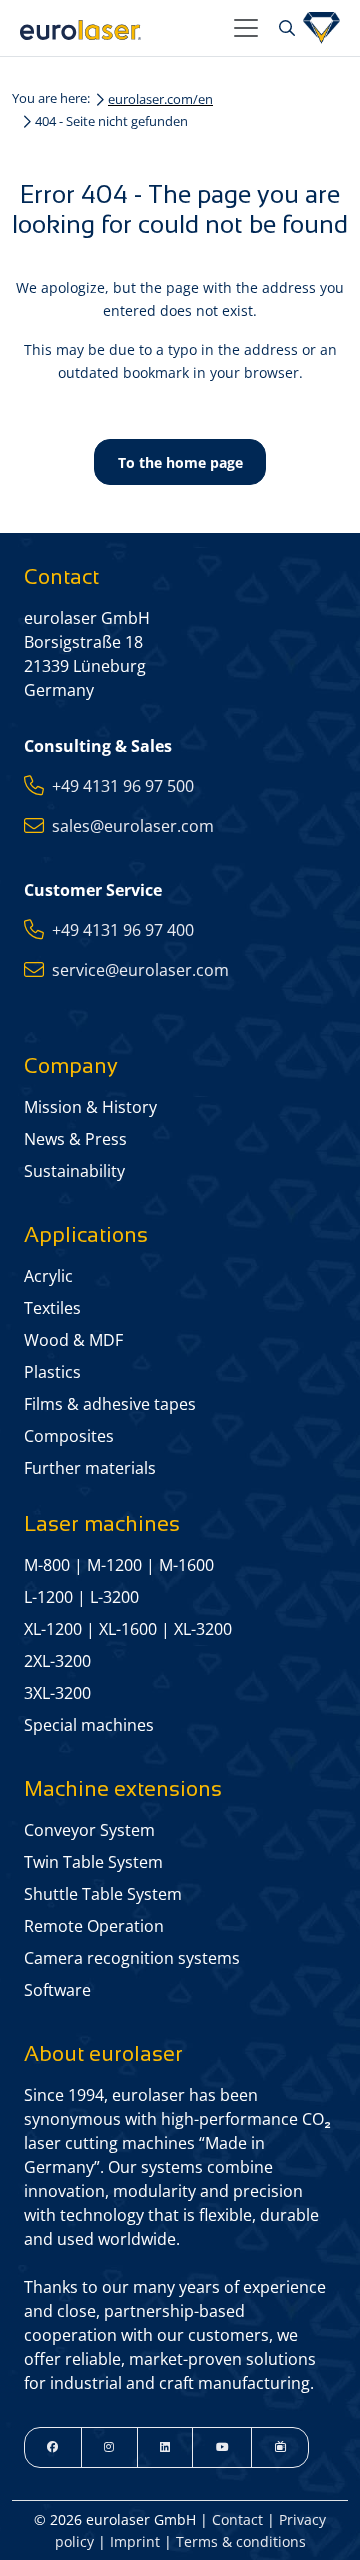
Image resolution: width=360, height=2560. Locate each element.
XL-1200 (53, 1629)
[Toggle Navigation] (246, 28)
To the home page (180, 462)
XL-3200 (203, 1629)
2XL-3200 (57, 1661)
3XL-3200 (57, 1693)
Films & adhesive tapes (110, 1404)
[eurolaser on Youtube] (222, 2447)
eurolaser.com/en (160, 99)
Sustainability (74, 1171)
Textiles (52, 1308)
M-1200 (114, 1565)
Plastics (52, 1372)
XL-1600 (128, 1629)
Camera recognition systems (132, 1958)
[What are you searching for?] (284, 28)
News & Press (75, 1139)
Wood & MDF (73, 1340)
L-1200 (48, 1597)
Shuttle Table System (103, 1894)
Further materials (90, 1468)
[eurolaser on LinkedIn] (165, 2447)
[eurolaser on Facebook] (53, 2447)
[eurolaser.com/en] (119, 28)
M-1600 (186, 1565)
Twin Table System (93, 1862)
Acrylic (48, 1276)
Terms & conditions (241, 2541)
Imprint (135, 2541)
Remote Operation (94, 1926)
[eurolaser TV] (280, 2447)
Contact (237, 2519)
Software (57, 1990)
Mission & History (90, 1107)
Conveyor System (89, 1830)
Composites (69, 1436)
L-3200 (114, 1597)
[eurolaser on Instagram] (109, 2447)
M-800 (47, 1565)
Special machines (89, 1725)
